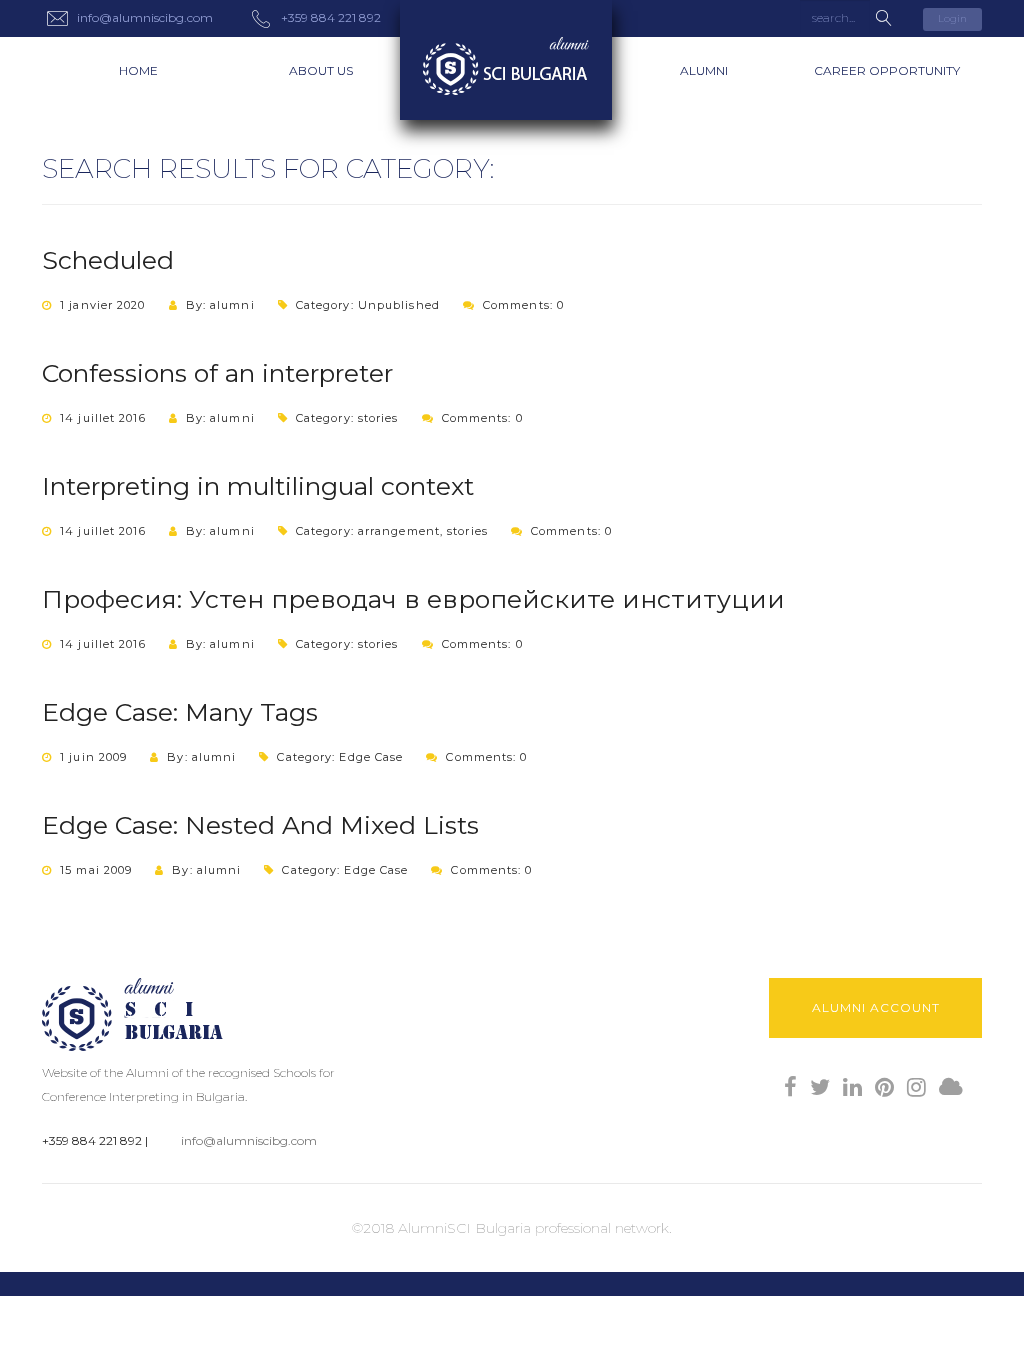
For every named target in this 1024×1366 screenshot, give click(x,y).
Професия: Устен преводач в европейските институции (413, 599)
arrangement (399, 531)
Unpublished (399, 305)
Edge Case (371, 757)
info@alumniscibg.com (249, 1140)
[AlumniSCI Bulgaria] (512, 60)
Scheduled (108, 260)
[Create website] (951, 1087)
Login (952, 18)
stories (378, 418)
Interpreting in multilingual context (258, 486)
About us (321, 70)
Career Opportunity (887, 70)
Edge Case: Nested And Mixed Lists (260, 825)
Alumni (704, 70)
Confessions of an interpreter (217, 373)
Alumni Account (876, 1007)
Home (138, 70)
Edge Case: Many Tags (180, 712)
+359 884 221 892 (92, 1140)
